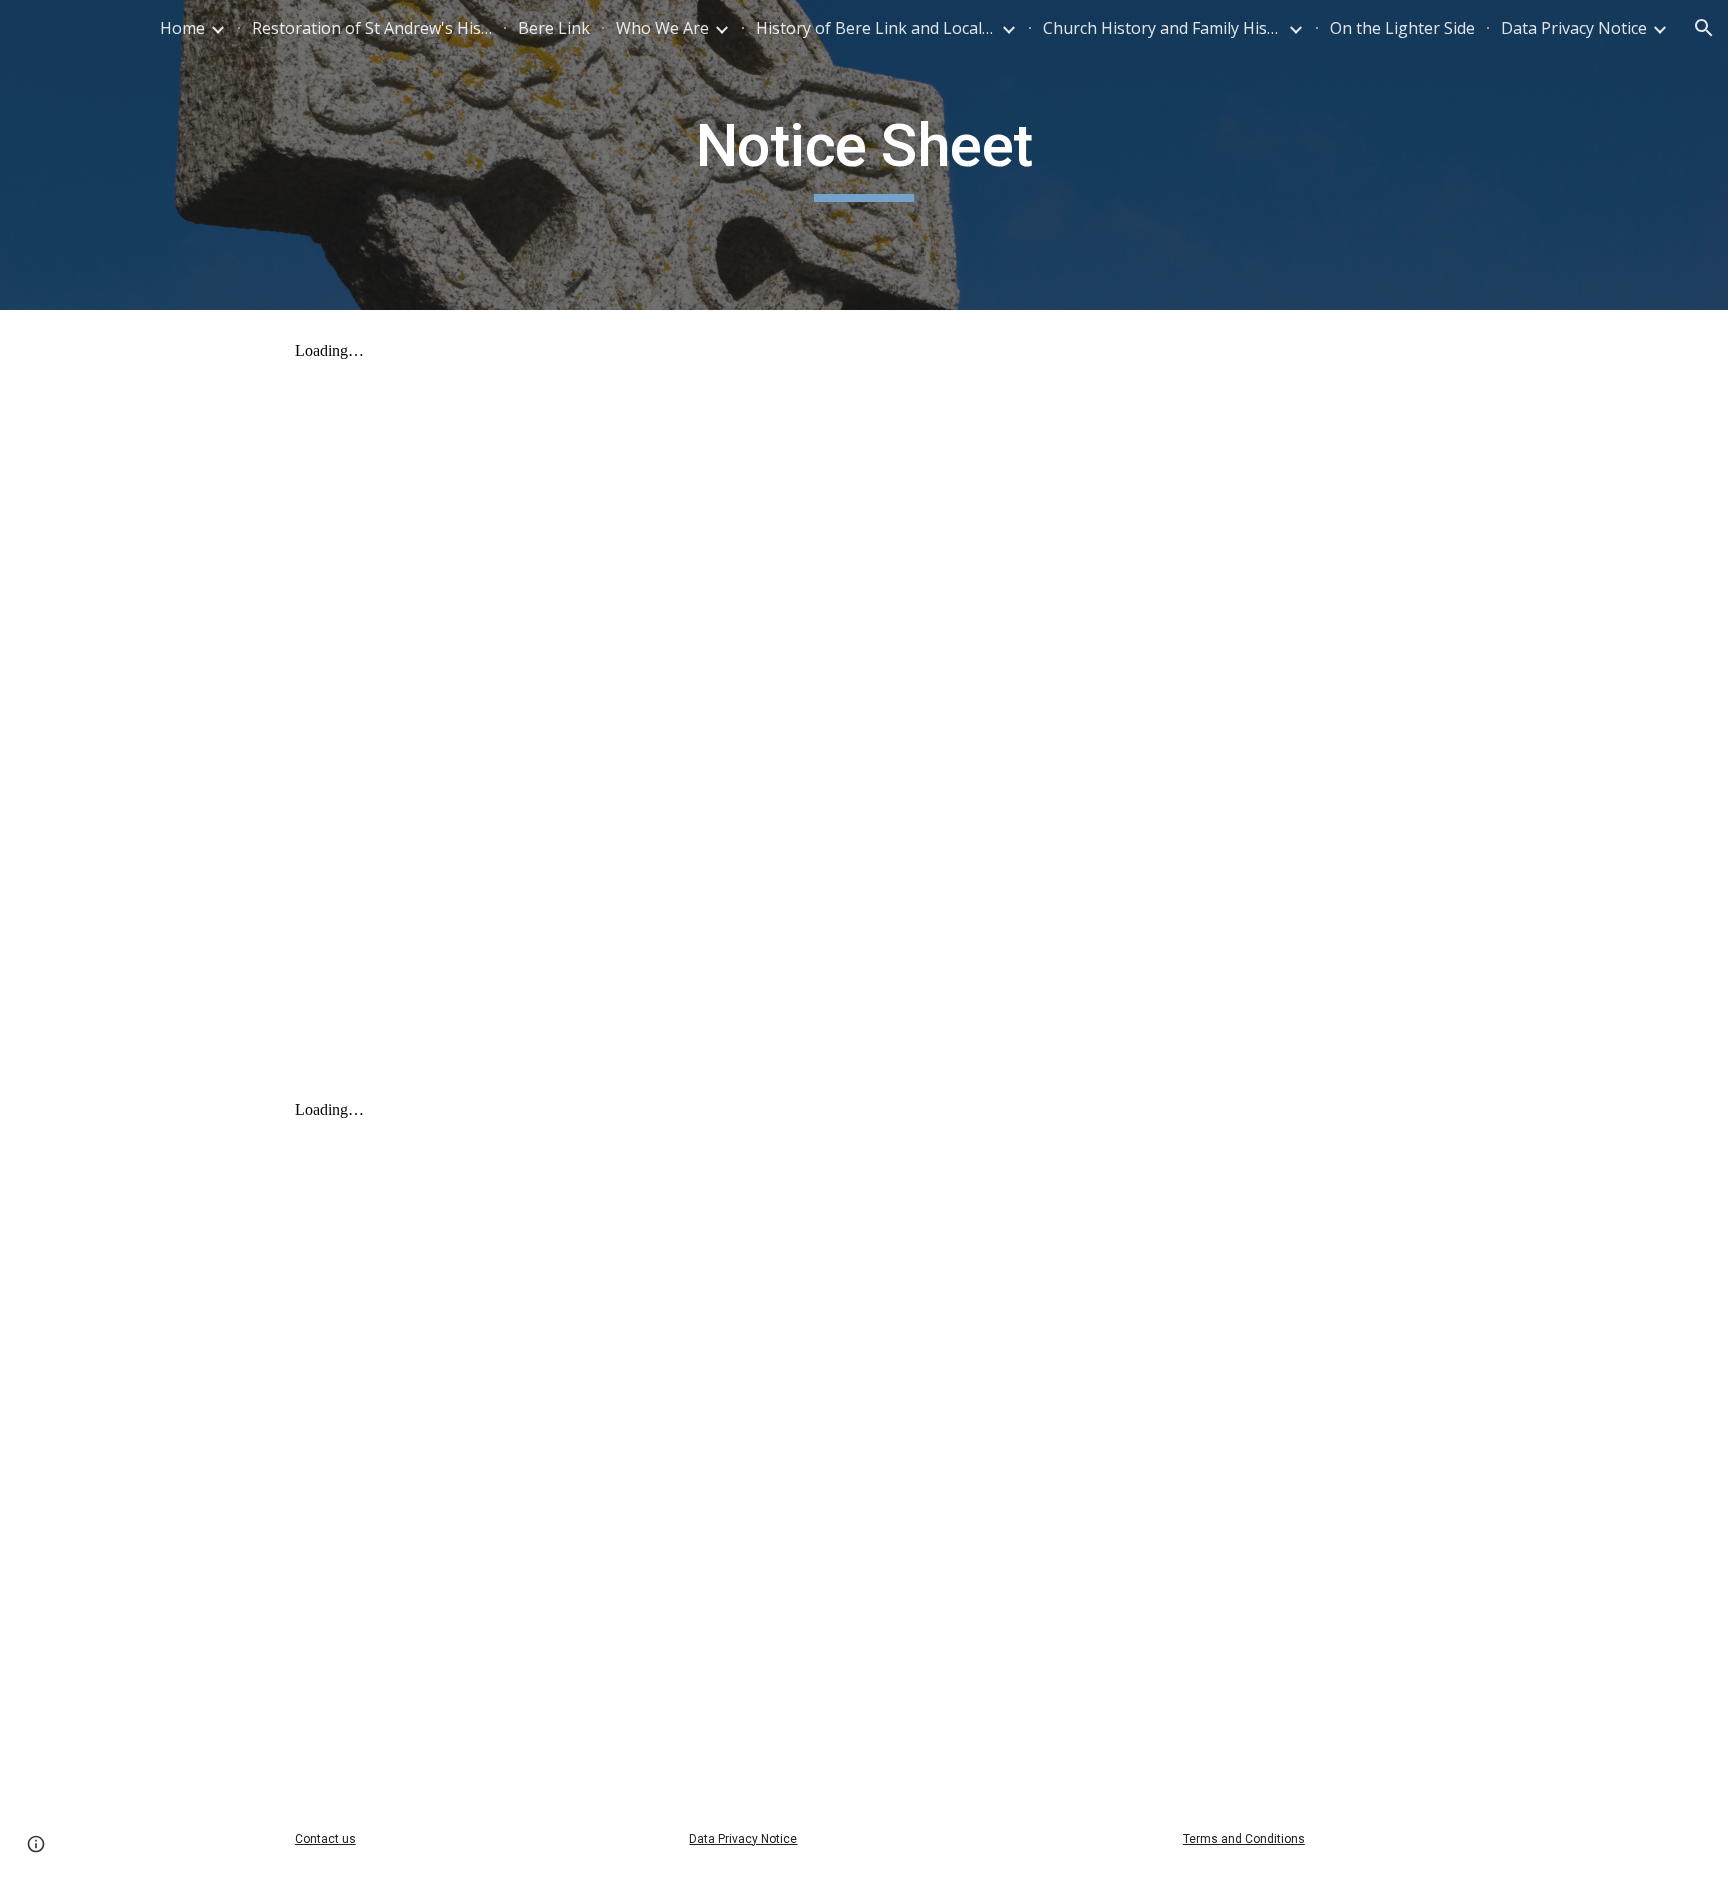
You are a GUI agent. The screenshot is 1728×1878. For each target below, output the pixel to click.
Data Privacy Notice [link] (1574, 28)
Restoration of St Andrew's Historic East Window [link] (372, 28)
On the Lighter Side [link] (1402, 28)
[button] (1704, 28)
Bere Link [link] (554, 28)
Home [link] (182, 28)
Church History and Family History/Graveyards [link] (1163, 28)
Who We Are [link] (662, 28)
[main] (864, 155)
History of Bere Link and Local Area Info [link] (876, 28)
